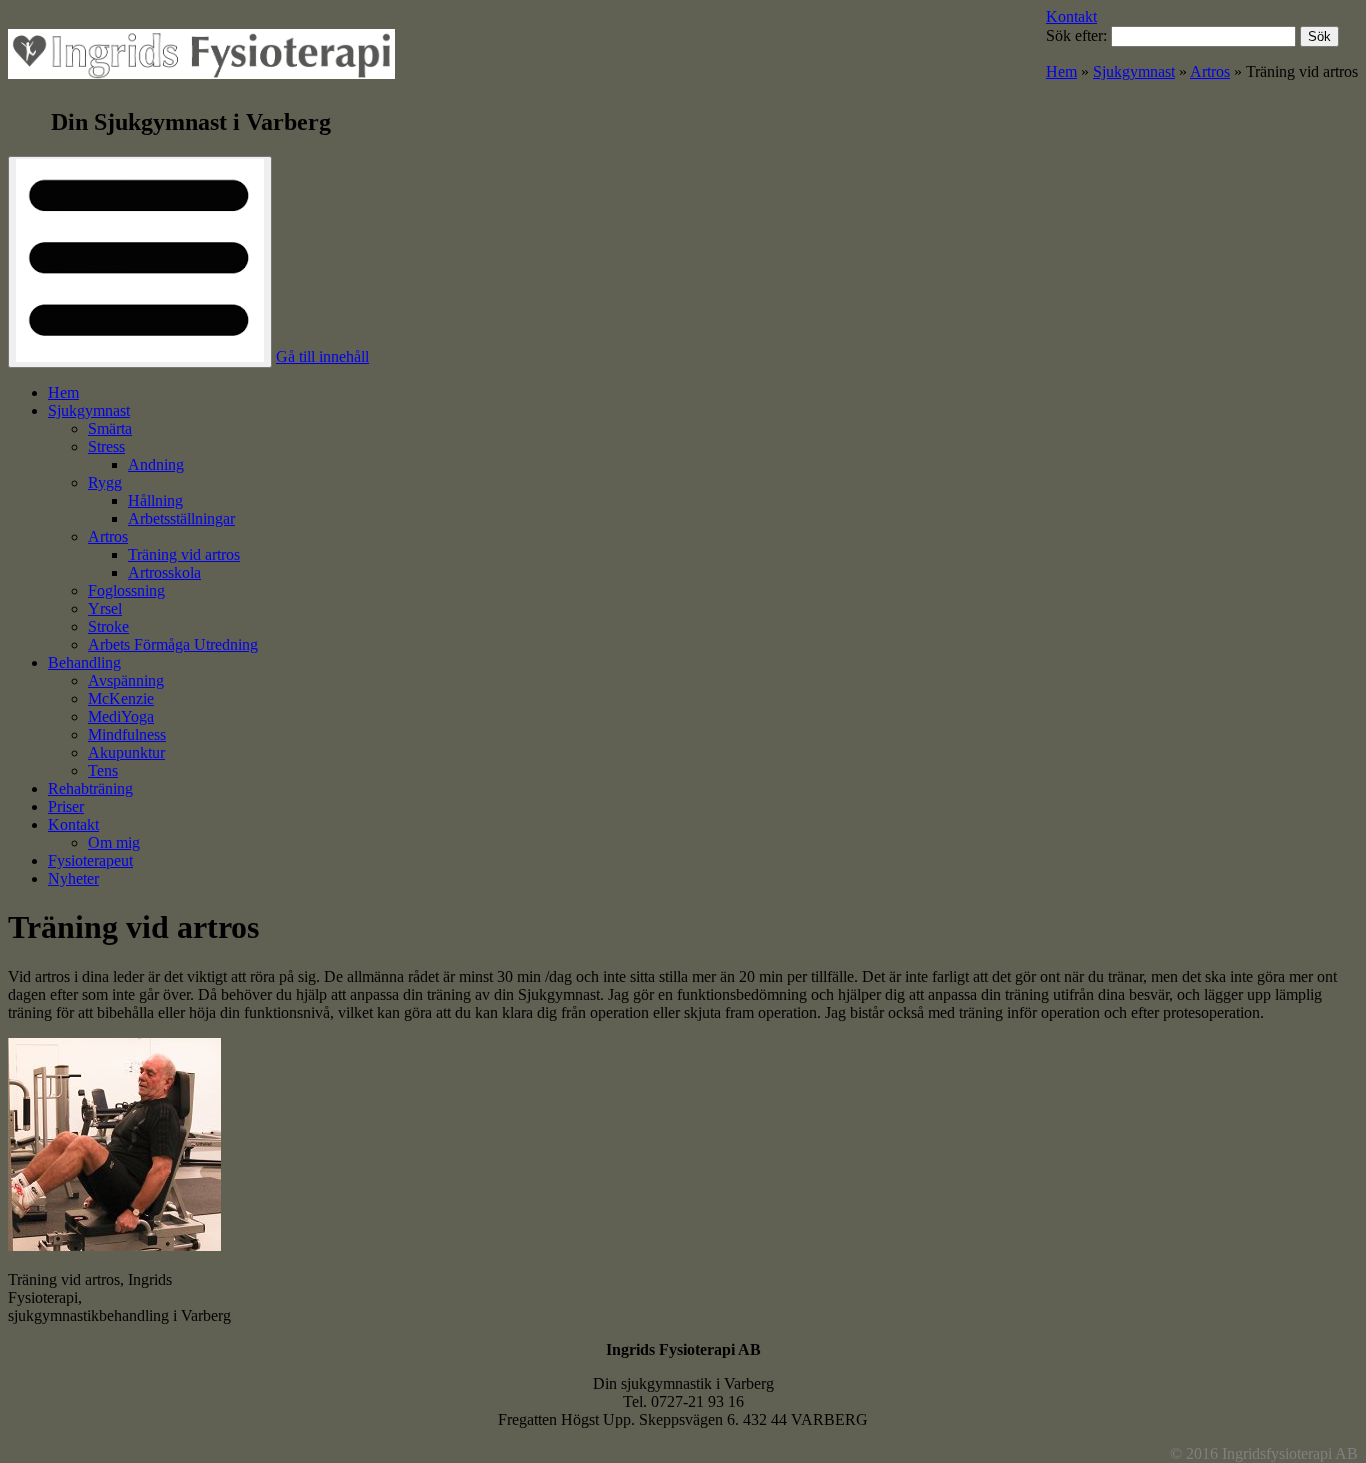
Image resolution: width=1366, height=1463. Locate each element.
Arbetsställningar (181, 518)
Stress (106, 446)
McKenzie (121, 698)
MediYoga (121, 716)
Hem (1061, 71)
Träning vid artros (184, 554)
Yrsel (105, 608)
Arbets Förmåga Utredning (173, 644)
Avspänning (126, 680)
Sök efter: (1076, 35)
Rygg (105, 482)
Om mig (114, 842)
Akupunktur (126, 752)
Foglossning (126, 590)
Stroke (108, 626)
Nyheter (73, 878)
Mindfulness (127, 734)
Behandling (84, 662)
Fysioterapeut (90, 860)
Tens (103, 770)
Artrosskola (164, 572)
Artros (1210, 71)
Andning (156, 464)
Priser (66, 806)
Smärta (110, 428)
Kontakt (1071, 16)
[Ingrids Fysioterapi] (201, 58)
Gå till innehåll (322, 356)
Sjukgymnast (1134, 71)
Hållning (155, 500)
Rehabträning (90, 788)
